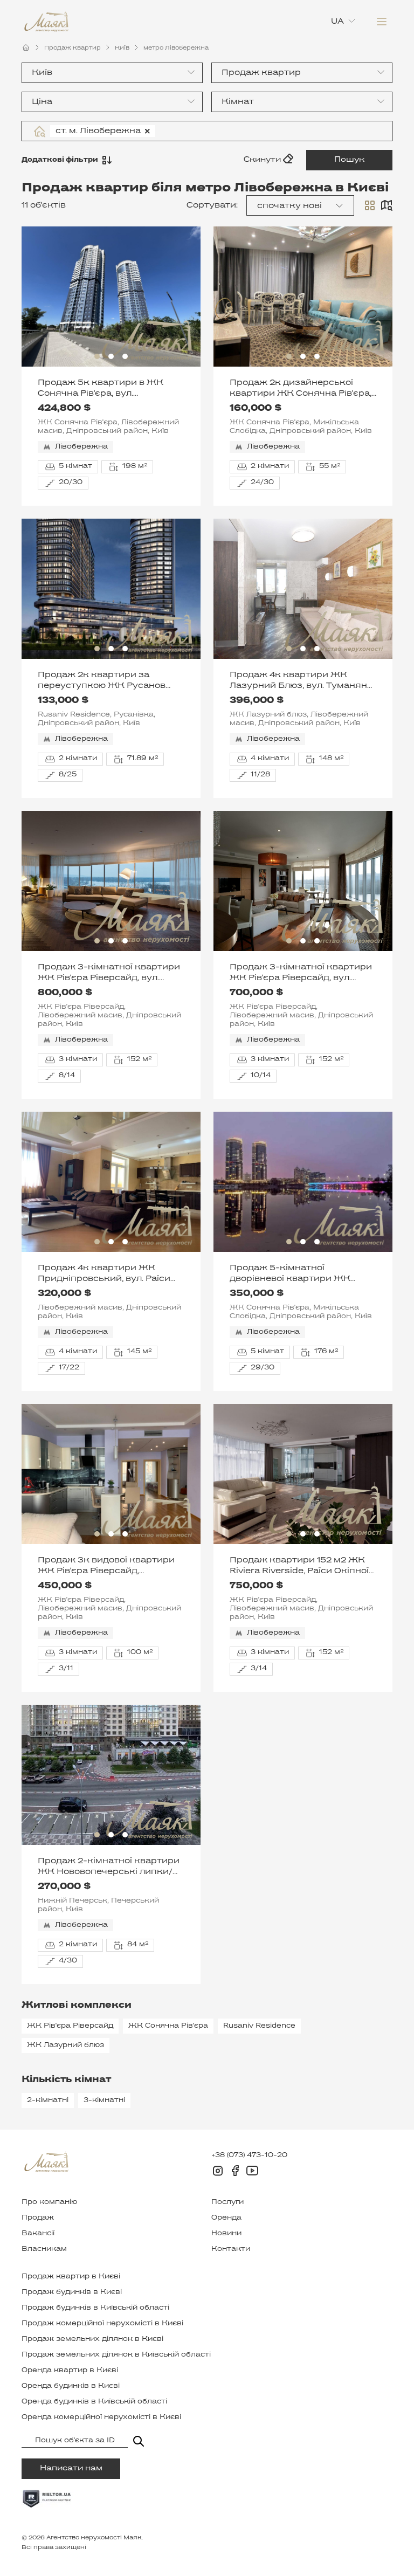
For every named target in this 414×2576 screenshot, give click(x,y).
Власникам (44, 2249)
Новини (226, 2234)
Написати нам (71, 2468)
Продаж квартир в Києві (71, 2277)
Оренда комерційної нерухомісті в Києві (101, 2417)
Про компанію (49, 2202)
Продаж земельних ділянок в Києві (92, 2339)
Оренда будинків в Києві (71, 2386)
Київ (122, 48)
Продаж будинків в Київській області (95, 2308)
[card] (370, 205)
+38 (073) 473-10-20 (249, 2155)
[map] (387, 205)
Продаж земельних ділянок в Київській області (116, 2355)
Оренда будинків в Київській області (94, 2402)
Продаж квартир (73, 48)
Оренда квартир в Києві (70, 2371)
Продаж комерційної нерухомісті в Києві (102, 2324)
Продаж (38, 2218)
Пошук (349, 160)
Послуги (227, 2202)
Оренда (226, 2218)
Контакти (231, 2249)
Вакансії (38, 2234)
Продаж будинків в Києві (72, 2292)
